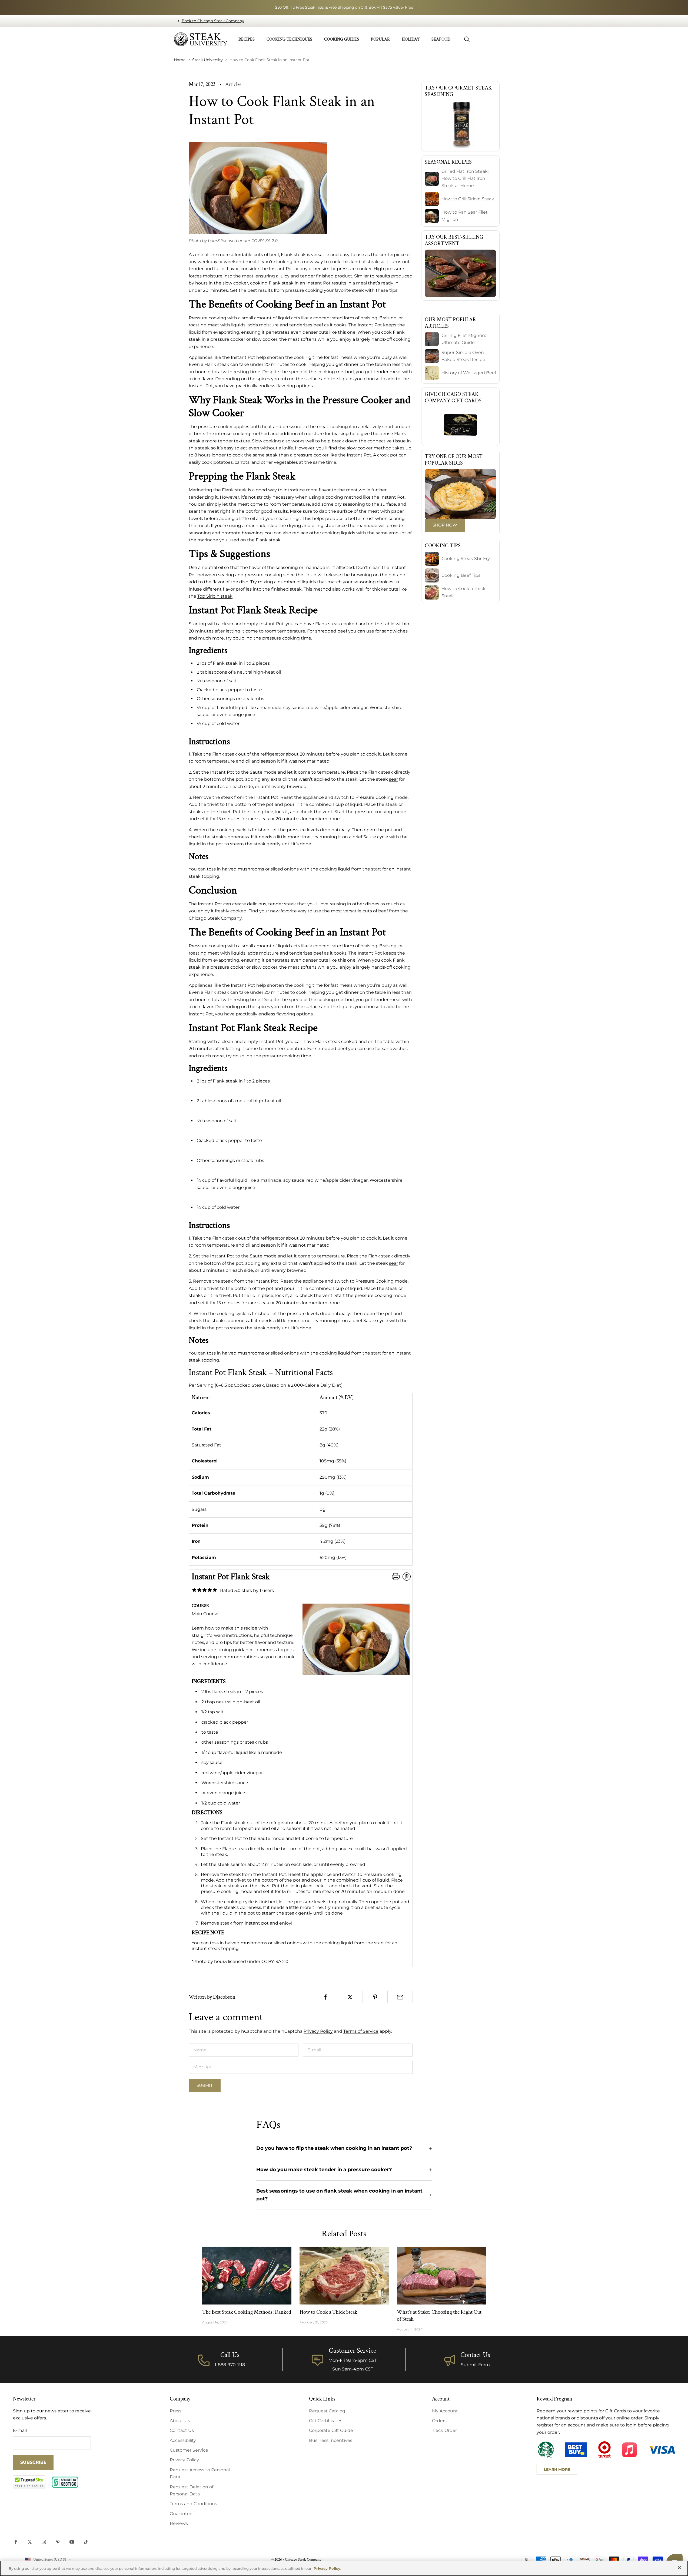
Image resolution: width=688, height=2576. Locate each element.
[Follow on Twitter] (30, 2542)
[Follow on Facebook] (16, 2542)
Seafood (441, 39)
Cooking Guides (342, 39)
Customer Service (189, 2450)
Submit (205, 2085)
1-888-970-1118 (230, 2365)
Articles (233, 84)
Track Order (444, 2430)
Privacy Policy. (327, 2568)
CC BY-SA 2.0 (265, 241)
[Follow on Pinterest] (58, 2542)
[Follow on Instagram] (44, 2542)
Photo (195, 241)
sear (393, 779)
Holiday (411, 39)
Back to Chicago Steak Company (213, 21)
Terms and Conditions (193, 2504)
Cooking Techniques (289, 39)
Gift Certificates (326, 2421)
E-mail (20, 2430)
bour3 (214, 241)
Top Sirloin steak (215, 596)
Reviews (179, 2523)
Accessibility (183, 2440)
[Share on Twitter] (350, 1997)
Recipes (247, 39)
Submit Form (475, 2365)
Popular (380, 39)
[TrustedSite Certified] (29, 2482)
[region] (344, 2568)
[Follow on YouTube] (72, 2542)
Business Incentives (331, 2440)
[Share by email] (400, 1997)
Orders (439, 2421)
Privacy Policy (318, 2031)
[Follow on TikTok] (86, 2542)
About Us (180, 2421)
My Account (445, 2411)
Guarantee (181, 2514)
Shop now (445, 525)
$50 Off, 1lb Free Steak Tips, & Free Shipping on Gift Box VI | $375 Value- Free (344, 7)
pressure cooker (215, 427)
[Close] (679, 2568)
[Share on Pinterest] (375, 1997)
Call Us (230, 2355)
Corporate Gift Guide (331, 2430)
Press (176, 2411)
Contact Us (475, 2355)
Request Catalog (327, 2411)
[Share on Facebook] (325, 1997)
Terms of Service (361, 2031)
